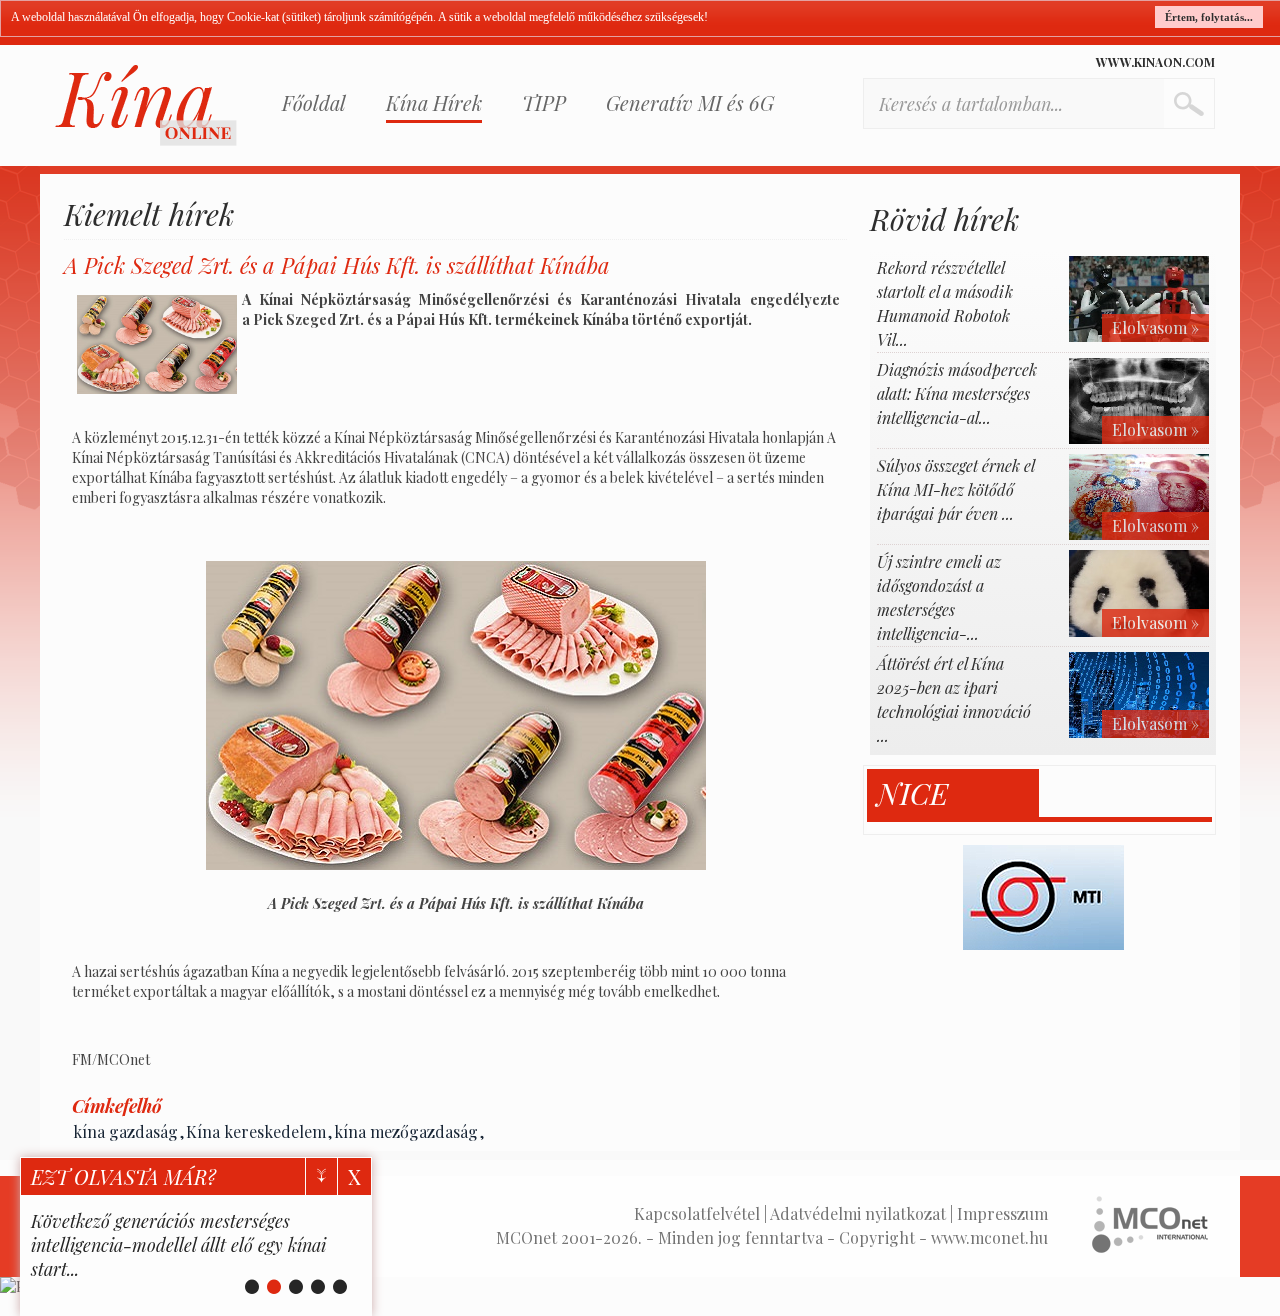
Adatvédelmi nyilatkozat (858, 1213)
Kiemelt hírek (149, 214)
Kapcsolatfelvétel (697, 1213)
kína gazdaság (125, 1131)
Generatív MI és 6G (690, 102)
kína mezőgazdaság (406, 1131)
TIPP (544, 102)
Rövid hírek (944, 219)
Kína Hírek (434, 102)
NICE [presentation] (912, 793)
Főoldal (314, 102)
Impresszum (1002, 1213)
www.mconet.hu (989, 1237)
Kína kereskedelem (256, 1131)
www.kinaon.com (1155, 62)
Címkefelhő (117, 1106)
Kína (146, 105)
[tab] (953, 793)
